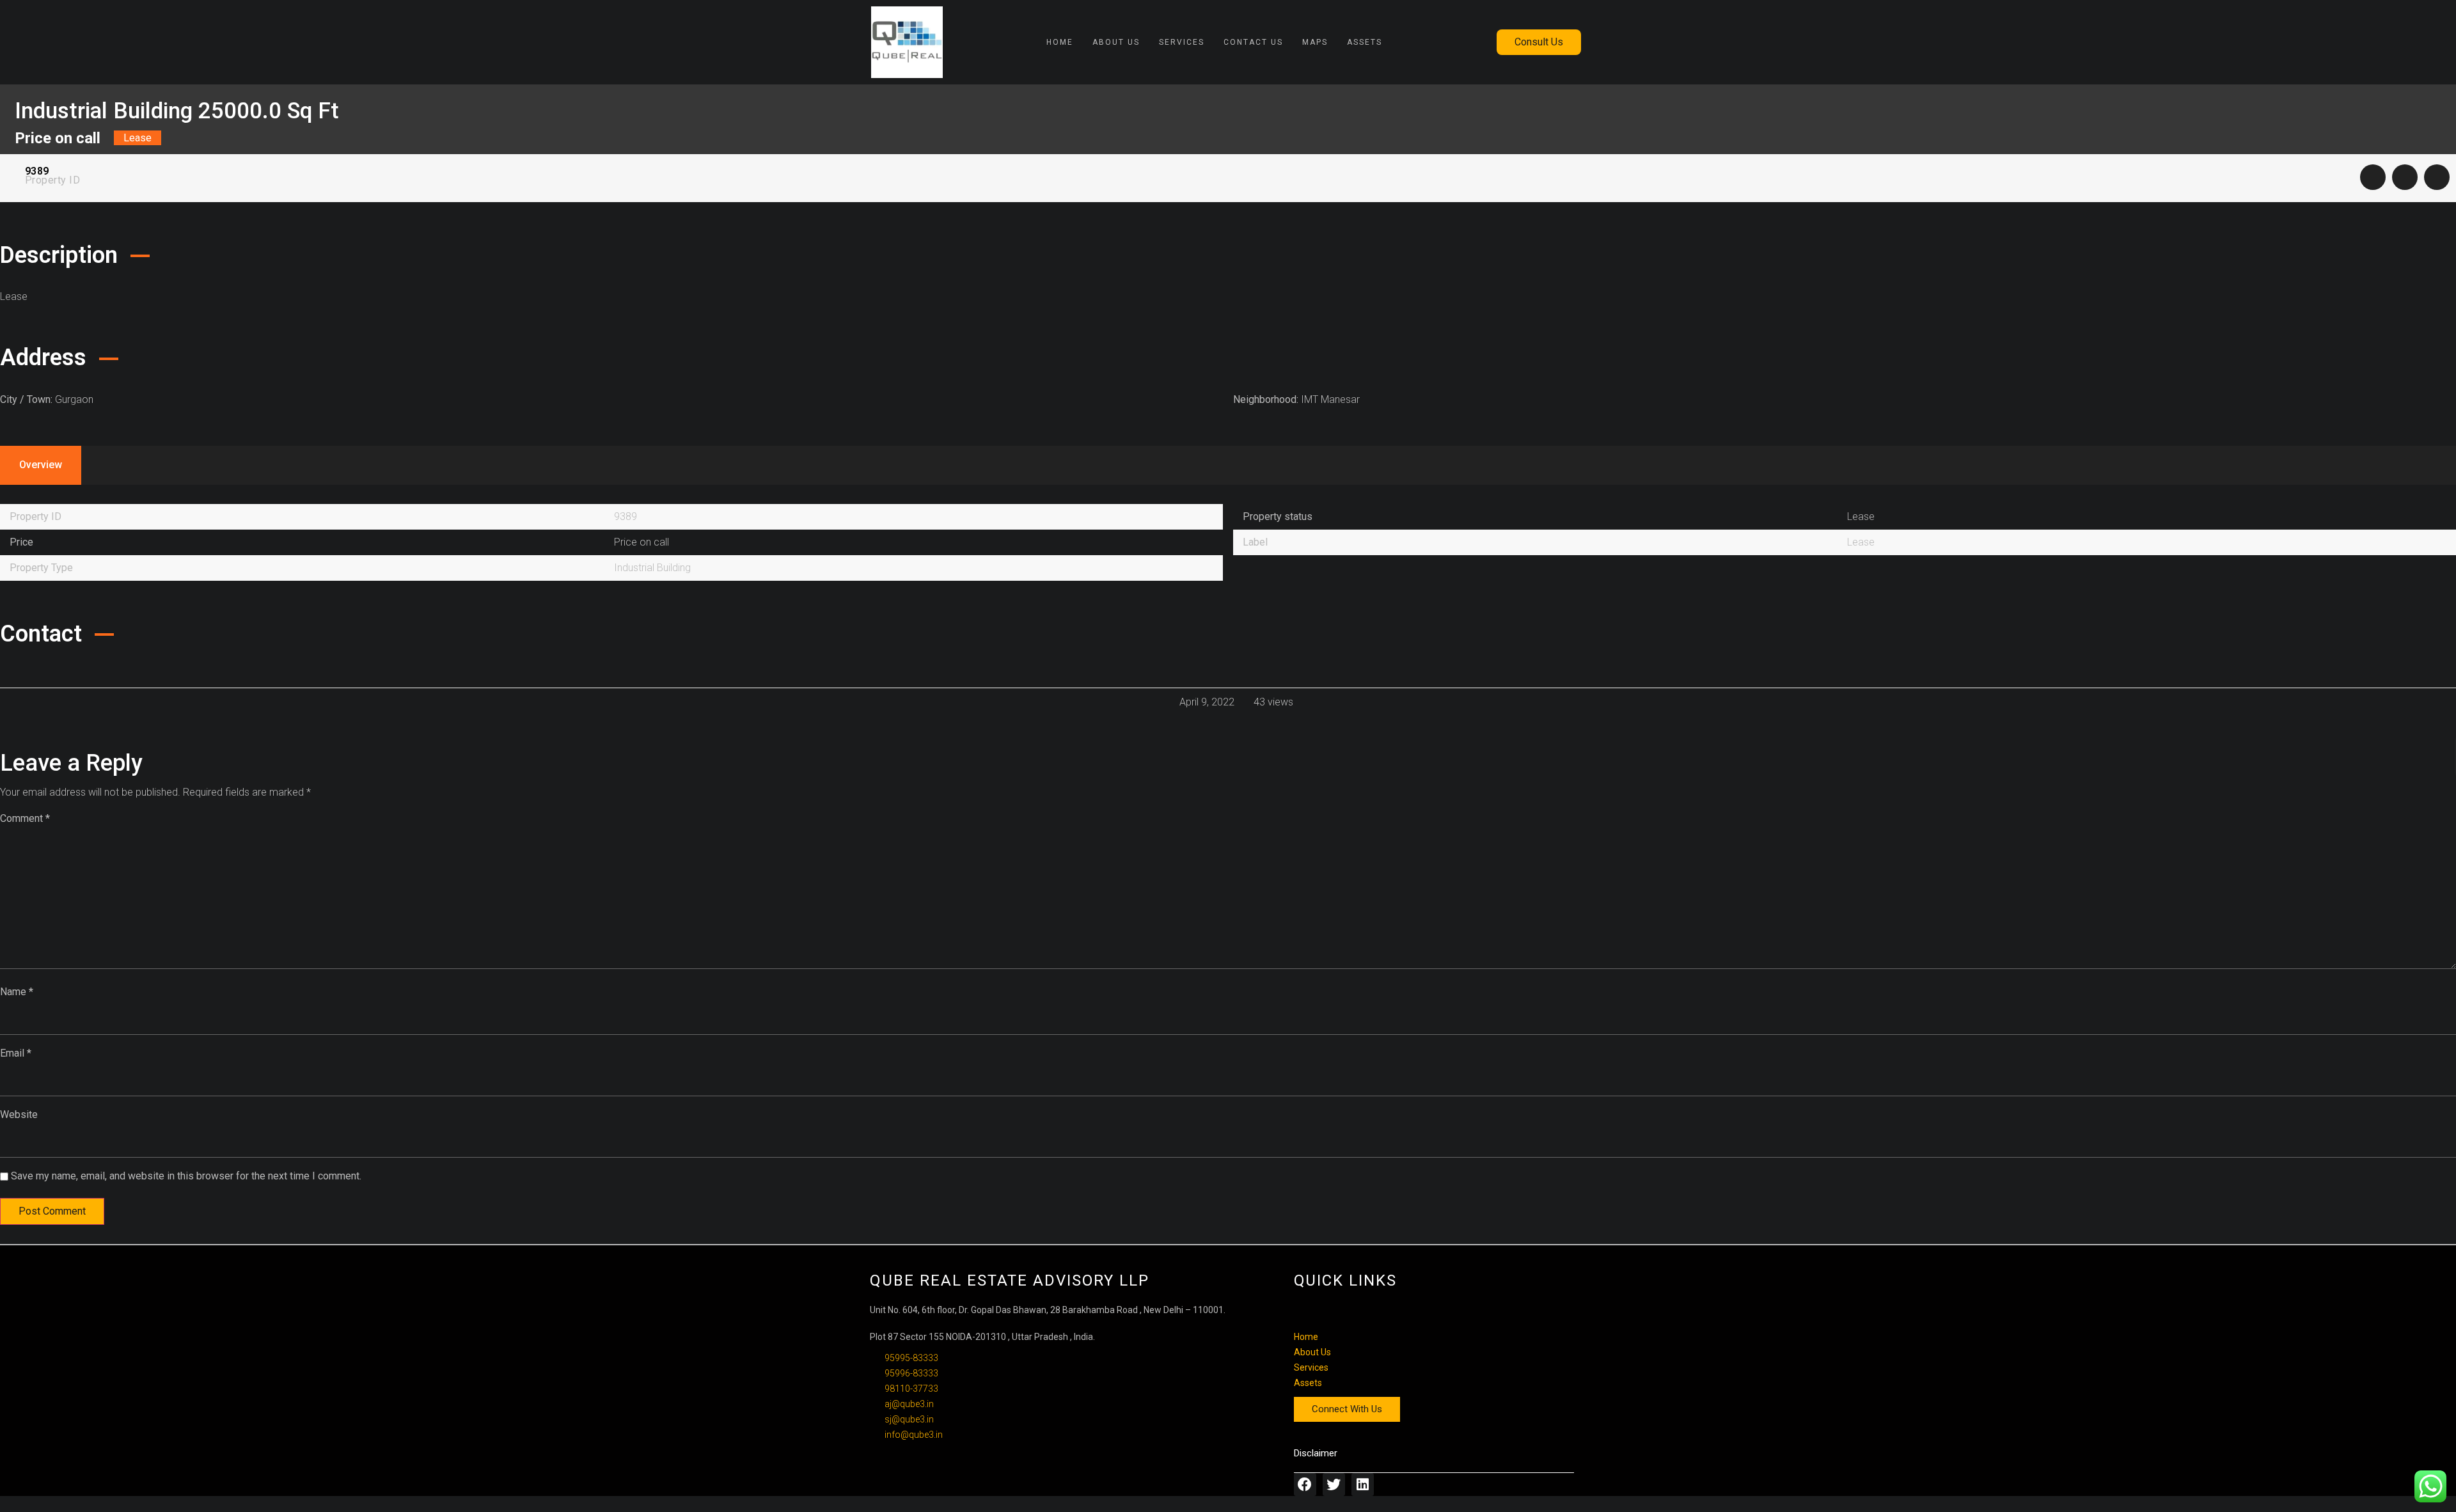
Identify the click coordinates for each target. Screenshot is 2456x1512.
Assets (1365, 42)
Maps (1315, 42)
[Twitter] (1334, 1484)
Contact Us (1253, 42)
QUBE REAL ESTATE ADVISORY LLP (1010, 1280)
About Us (1116, 42)
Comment (25, 818)
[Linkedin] (1363, 1484)
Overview (41, 465)
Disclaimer (1316, 1453)
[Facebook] (1305, 1484)
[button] (1539, 42)
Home (1060, 42)
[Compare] (2405, 177)
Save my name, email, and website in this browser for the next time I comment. (186, 1176)
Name (17, 992)
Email (16, 1053)
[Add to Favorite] (2373, 177)
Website (19, 1114)
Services (1182, 42)
